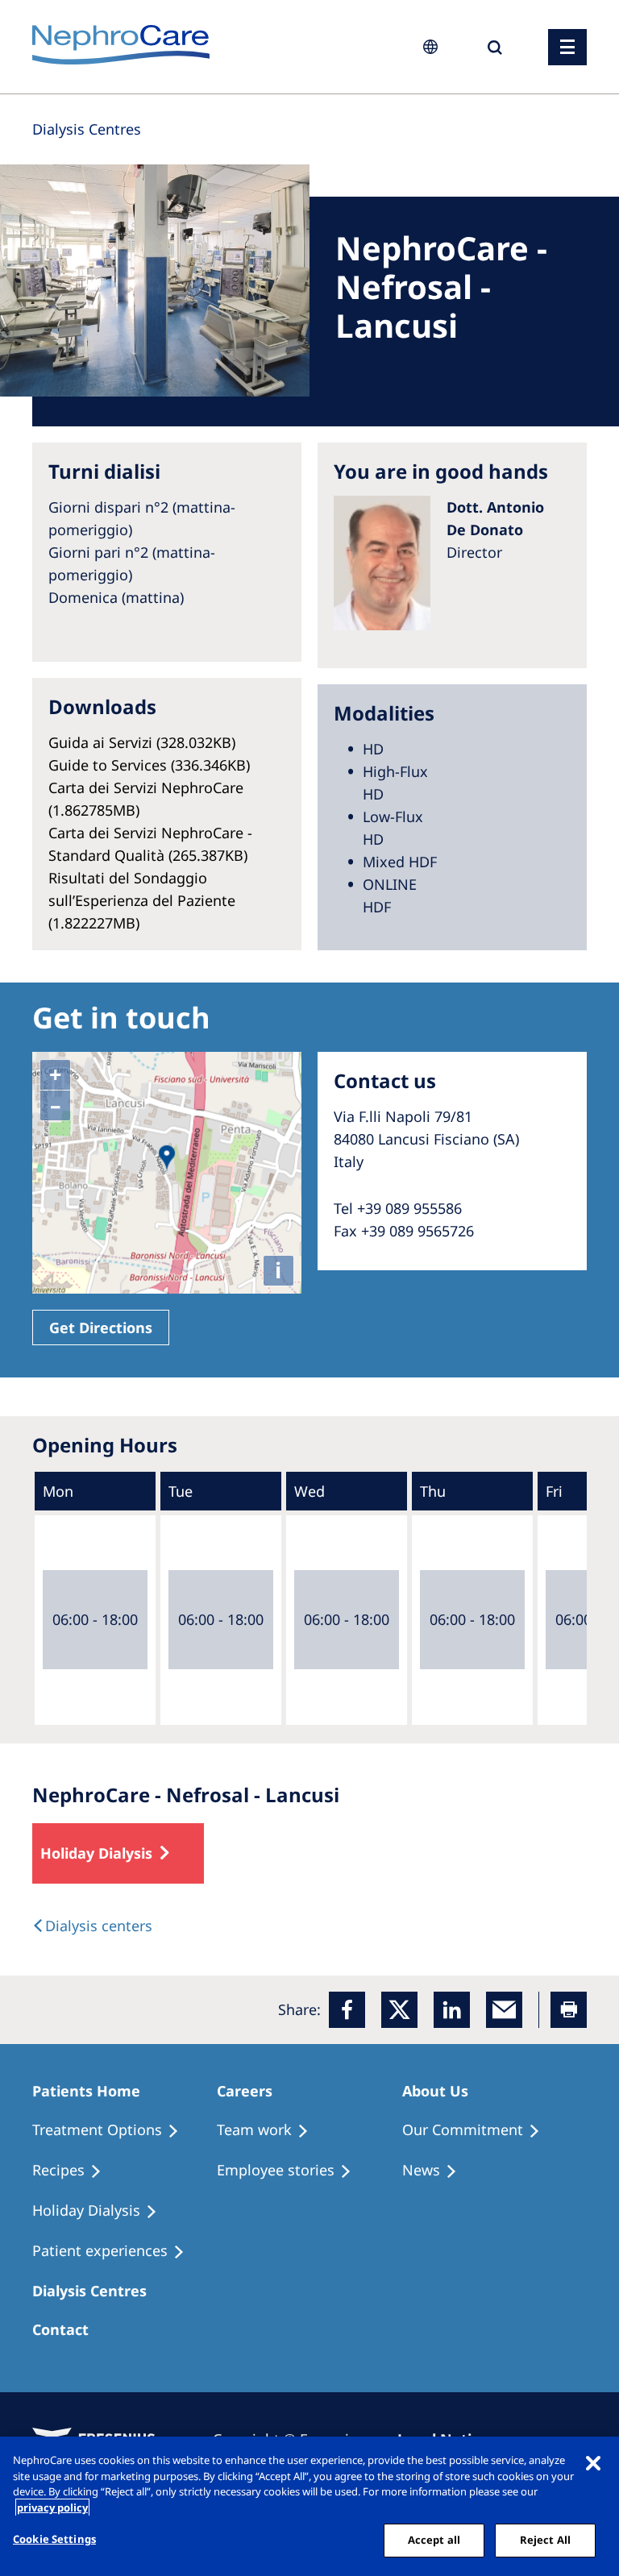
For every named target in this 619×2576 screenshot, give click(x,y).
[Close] (593, 2462)
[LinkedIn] (452, 2010)
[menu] (567, 47)
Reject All (545, 2540)
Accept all (434, 2540)
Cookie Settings (54, 2539)
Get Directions (101, 1327)
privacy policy (52, 2507)
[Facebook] (347, 2010)
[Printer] (569, 2010)
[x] (399, 2010)
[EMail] (504, 2010)
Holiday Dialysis (96, 1853)
